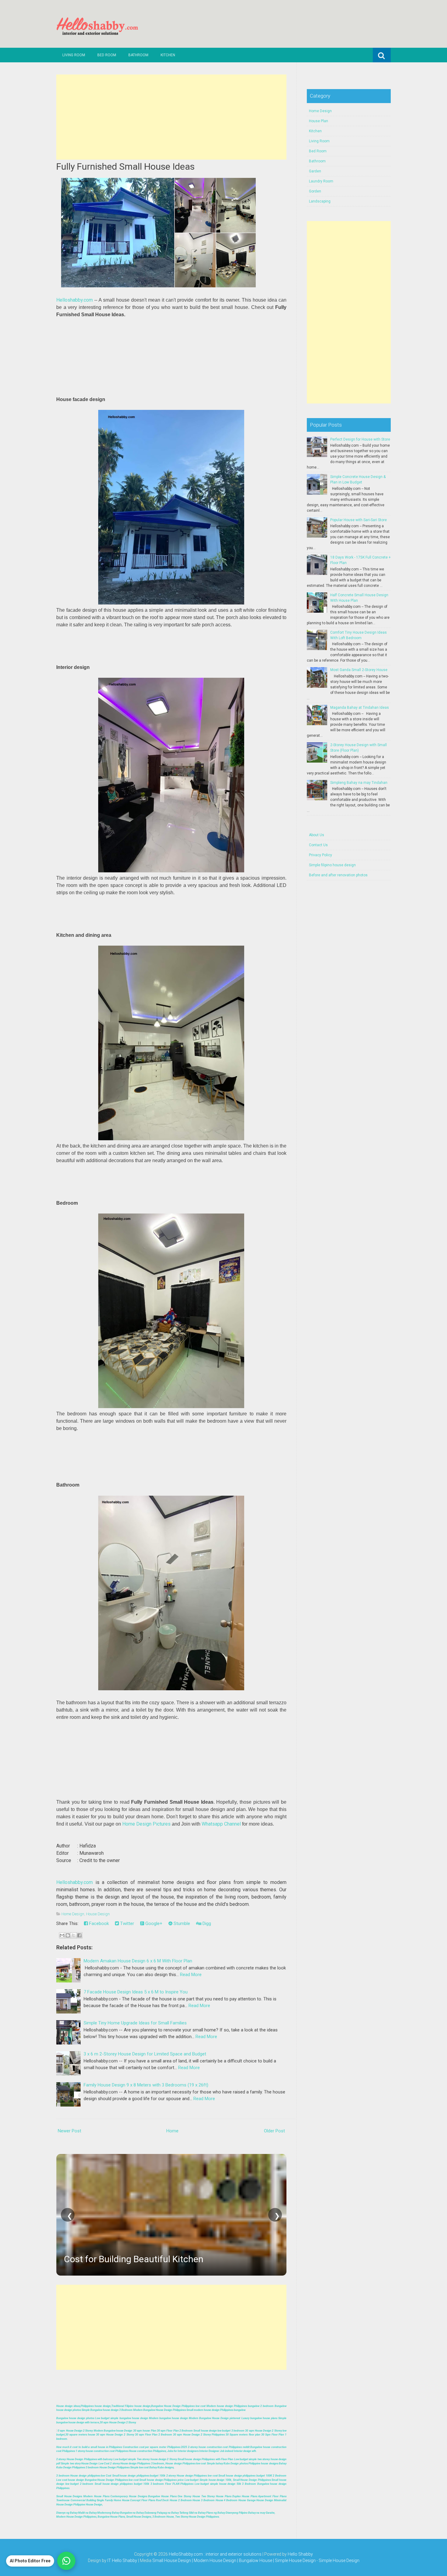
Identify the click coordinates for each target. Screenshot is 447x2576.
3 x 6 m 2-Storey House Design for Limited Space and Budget (145, 2054)
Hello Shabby (300, 2554)
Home (172, 2131)
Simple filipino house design (332, 865)
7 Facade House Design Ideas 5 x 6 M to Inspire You (136, 1992)
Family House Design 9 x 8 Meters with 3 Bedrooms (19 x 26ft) (146, 2085)
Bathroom (138, 55)
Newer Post (69, 2131)
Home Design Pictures (146, 1824)
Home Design (73, 1914)
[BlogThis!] (68, 1935)
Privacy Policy (321, 855)
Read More (191, 1975)
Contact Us (318, 845)
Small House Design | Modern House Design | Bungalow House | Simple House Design (234, 2560)
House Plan (319, 121)
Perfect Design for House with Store (360, 439)
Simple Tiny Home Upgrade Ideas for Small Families (135, 2023)
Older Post (274, 2131)
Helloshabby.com (74, 300)
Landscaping (320, 201)
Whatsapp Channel (221, 1824)
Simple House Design (339, 2560)
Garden (315, 171)
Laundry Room (321, 181)
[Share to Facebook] (79, 1935)
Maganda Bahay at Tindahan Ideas (360, 708)
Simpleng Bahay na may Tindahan (359, 783)
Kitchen (168, 55)
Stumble (181, 1923)
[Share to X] (74, 1935)
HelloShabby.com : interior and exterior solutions (215, 2554)
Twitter (126, 1923)
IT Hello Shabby (122, 2560)
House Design (98, 1914)
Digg (206, 1923)
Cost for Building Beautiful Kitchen (134, 2259)
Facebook (98, 1923)
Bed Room (107, 55)
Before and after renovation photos (338, 875)
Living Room (74, 55)
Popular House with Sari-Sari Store (359, 520)
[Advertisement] (171, 117)
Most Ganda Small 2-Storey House (359, 670)
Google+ (153, 1923)
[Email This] (62, 1935)
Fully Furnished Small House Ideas (125, 166)
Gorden (315, 191)
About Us (317, 835)
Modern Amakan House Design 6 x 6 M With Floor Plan (138, 1961)
